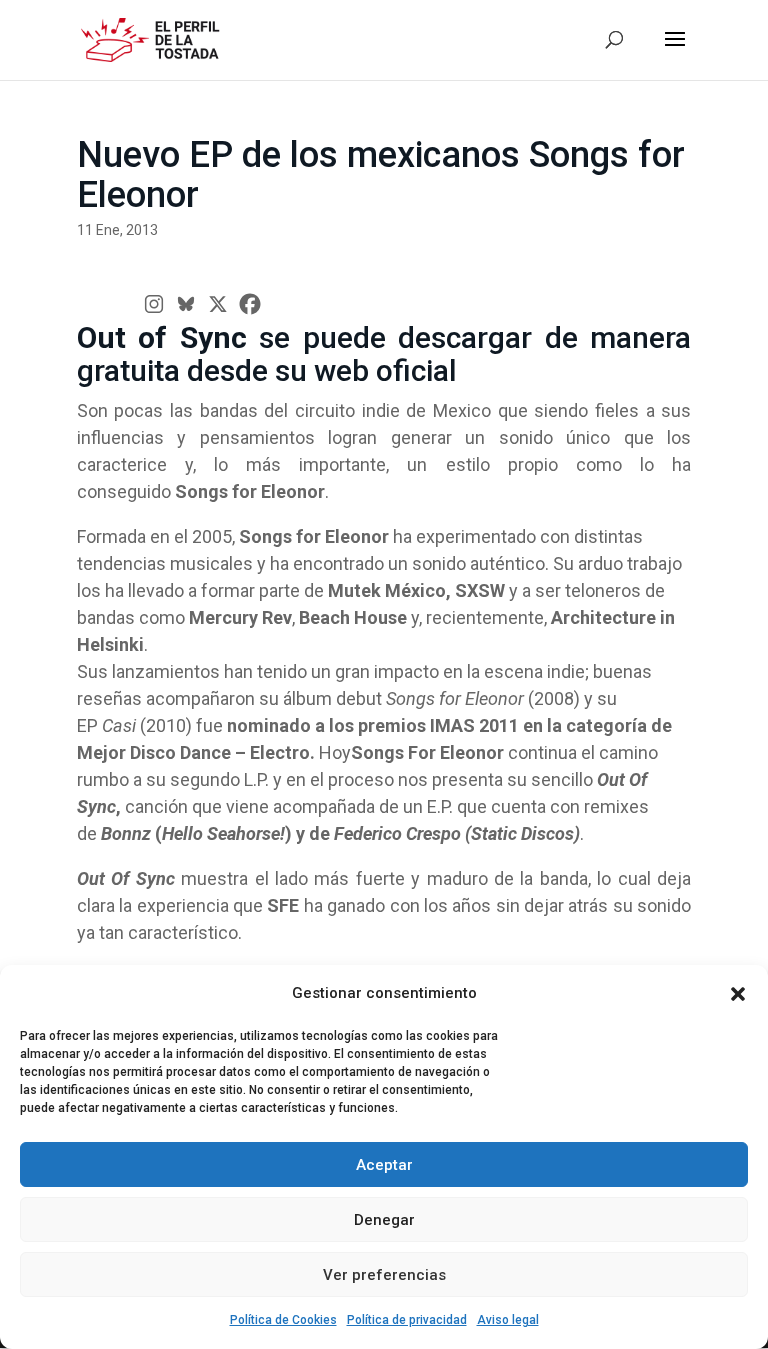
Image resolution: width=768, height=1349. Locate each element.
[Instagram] (154, 304)
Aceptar (384, 1165)
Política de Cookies (283, 1320)
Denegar (384, 1220)
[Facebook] (250, 304)
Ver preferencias (384, 1275)
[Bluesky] (186, 304)
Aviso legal (508, 1320)
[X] (218, 304)
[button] (738, 994)
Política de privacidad (407, 1320)
